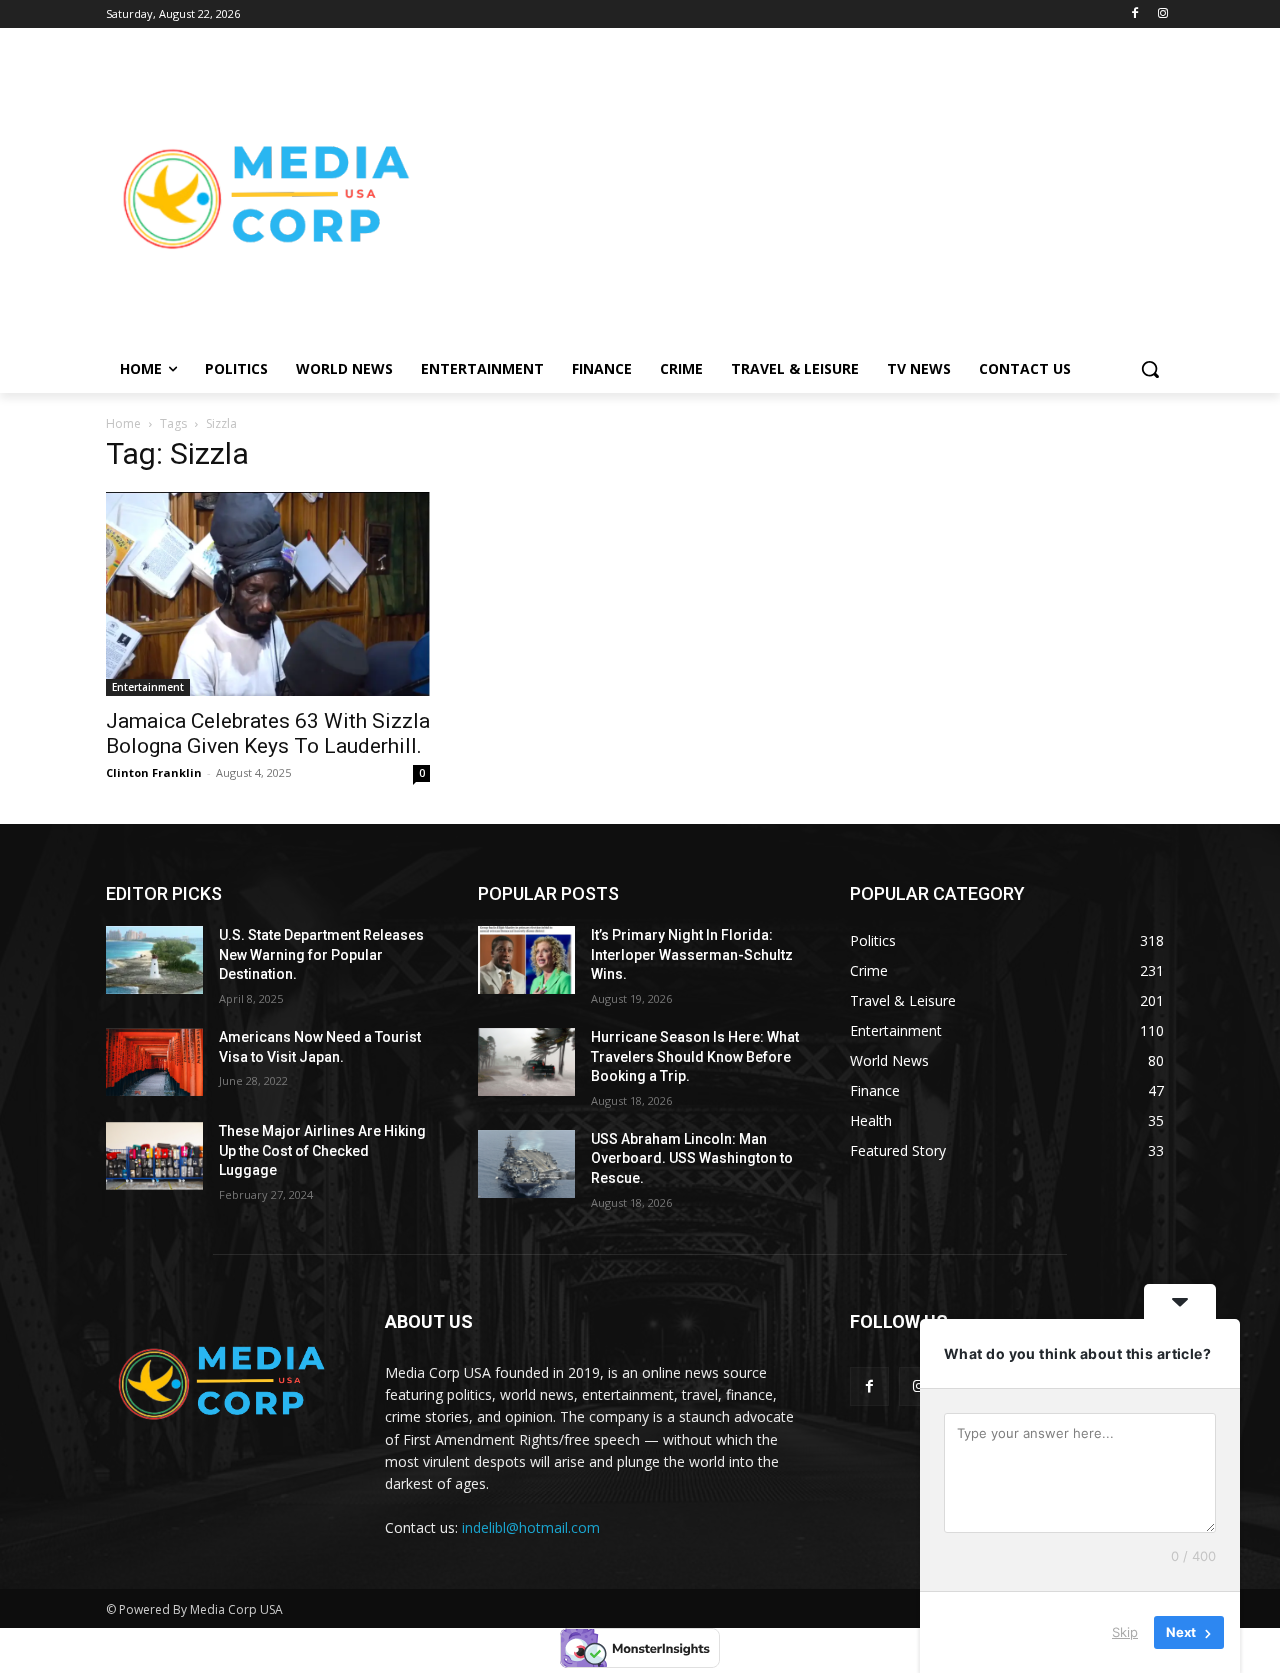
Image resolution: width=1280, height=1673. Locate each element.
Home (123, 423)
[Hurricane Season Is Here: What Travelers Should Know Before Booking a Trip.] (526, 1062)
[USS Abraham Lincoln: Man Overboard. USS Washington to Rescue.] (526, 1164)
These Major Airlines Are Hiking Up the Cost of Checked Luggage (322, 1150)
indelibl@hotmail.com (531, 1527)
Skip (1125, 1632)
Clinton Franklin (154, 772)
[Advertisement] (800, 196)
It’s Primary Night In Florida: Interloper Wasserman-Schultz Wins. (692, 954)
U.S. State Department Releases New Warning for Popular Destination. (321, 954)
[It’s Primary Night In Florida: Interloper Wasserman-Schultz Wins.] (526, 960)
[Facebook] (1134, 14)
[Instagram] (1162, 14)
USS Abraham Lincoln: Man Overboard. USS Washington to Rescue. (692, 1158)
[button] (1150, 369)
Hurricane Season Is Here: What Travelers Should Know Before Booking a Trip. (695, 1056)
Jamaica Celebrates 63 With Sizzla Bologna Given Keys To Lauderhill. (268, 733)
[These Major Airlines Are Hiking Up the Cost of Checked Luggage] (154, 1156)
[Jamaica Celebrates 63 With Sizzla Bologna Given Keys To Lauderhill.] (268, 594)
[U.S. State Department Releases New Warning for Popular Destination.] (154, 960)
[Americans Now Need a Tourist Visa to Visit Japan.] (154, 1062)
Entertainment (148, 687)
